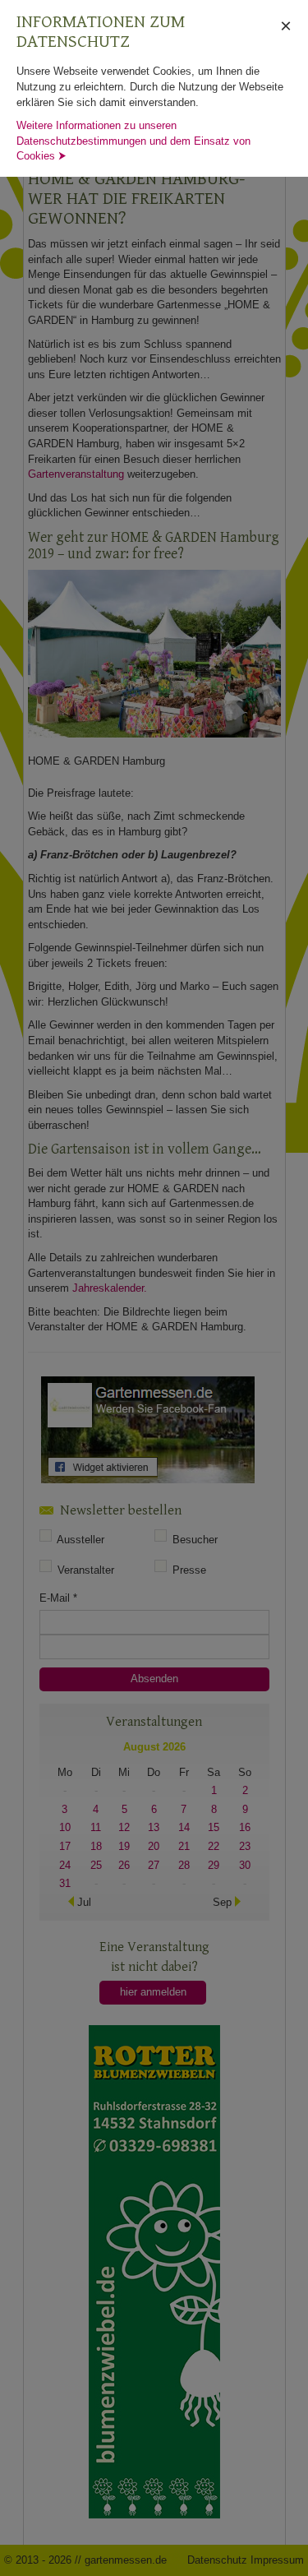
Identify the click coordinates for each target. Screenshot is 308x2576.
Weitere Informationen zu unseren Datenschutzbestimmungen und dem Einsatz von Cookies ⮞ (133, 141)
